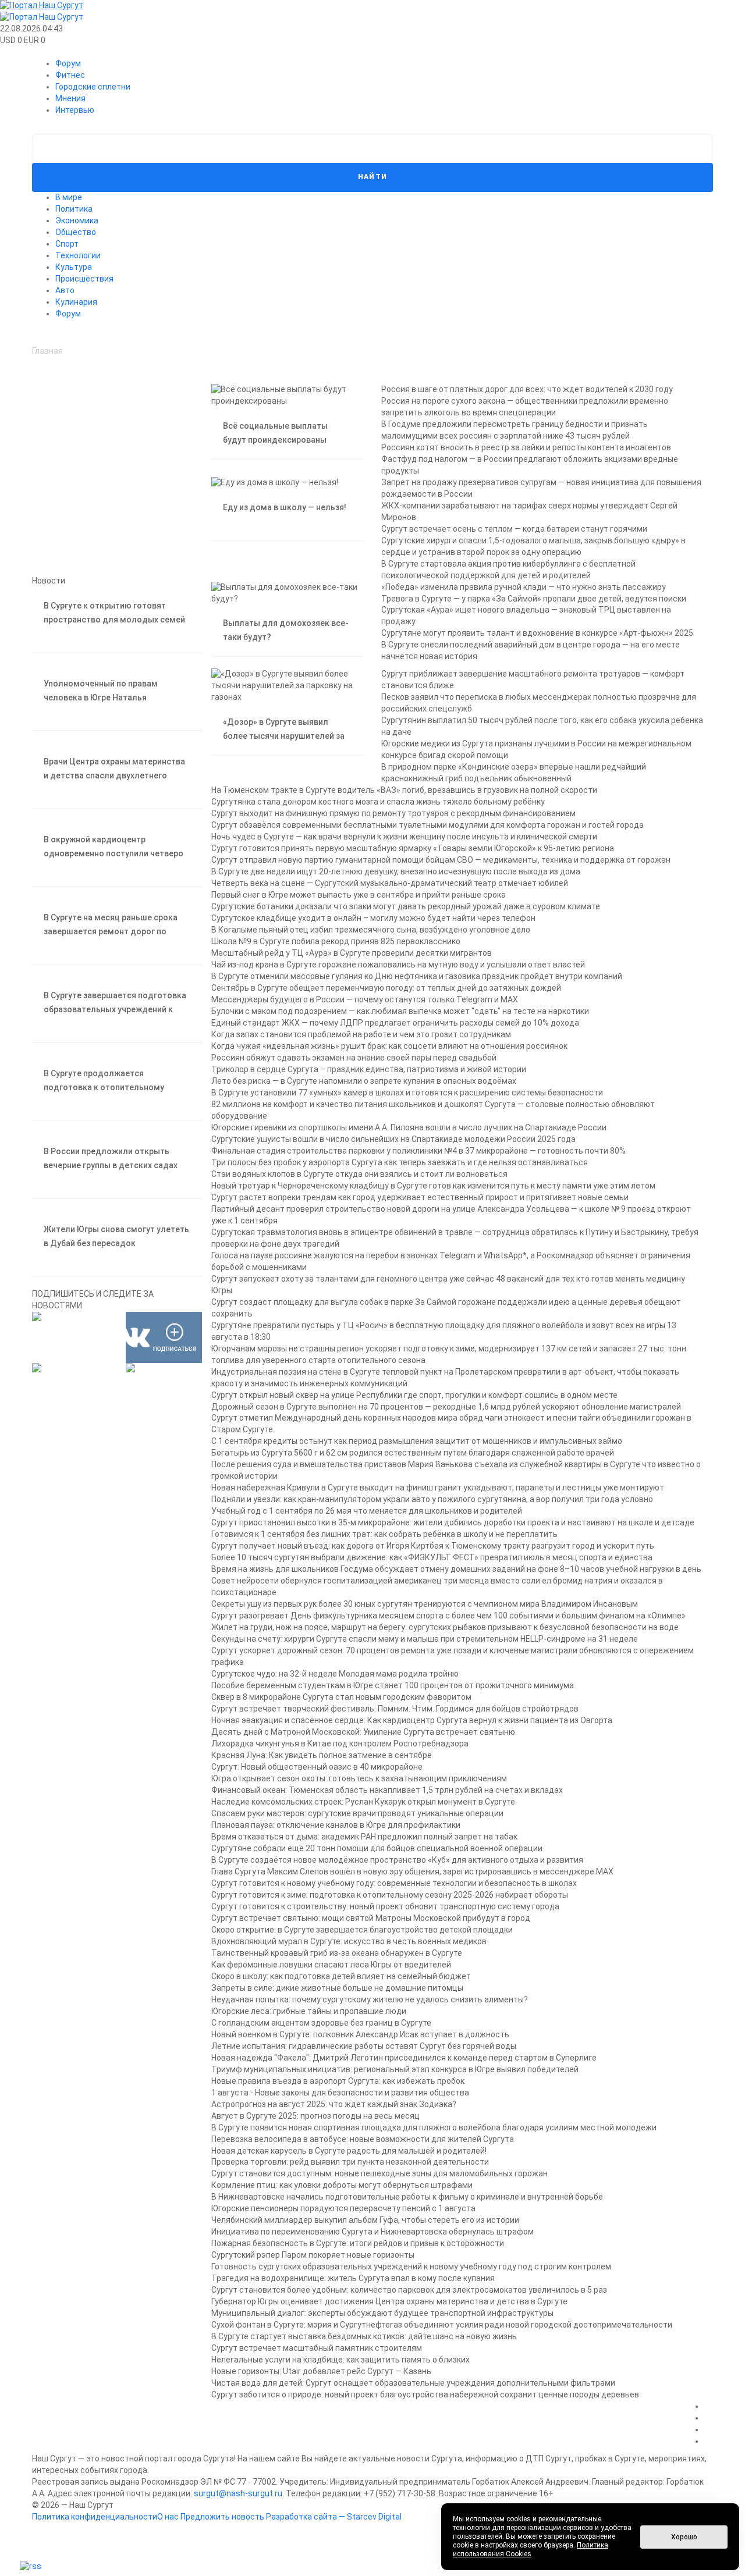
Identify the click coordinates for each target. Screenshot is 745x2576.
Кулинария (76, 302)
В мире (69, 197)
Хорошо (684, 2537)
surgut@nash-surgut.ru (238, 2493)
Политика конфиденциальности (95, 2517)
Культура (74, 267)
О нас (168, 2517)
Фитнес (70, 75)
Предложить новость (222, 2517)
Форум (68, 63)
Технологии (78, 255)
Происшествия (84, 279)
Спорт (67, 244)
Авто (65, 290)
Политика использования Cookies (531, 2550)
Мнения (70, 98)
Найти (373, 177)
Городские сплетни (93, 87)
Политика (74, 209)
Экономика (77, 220)
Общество (76, 232)
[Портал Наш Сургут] (372, 6)
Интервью (75, 110)
